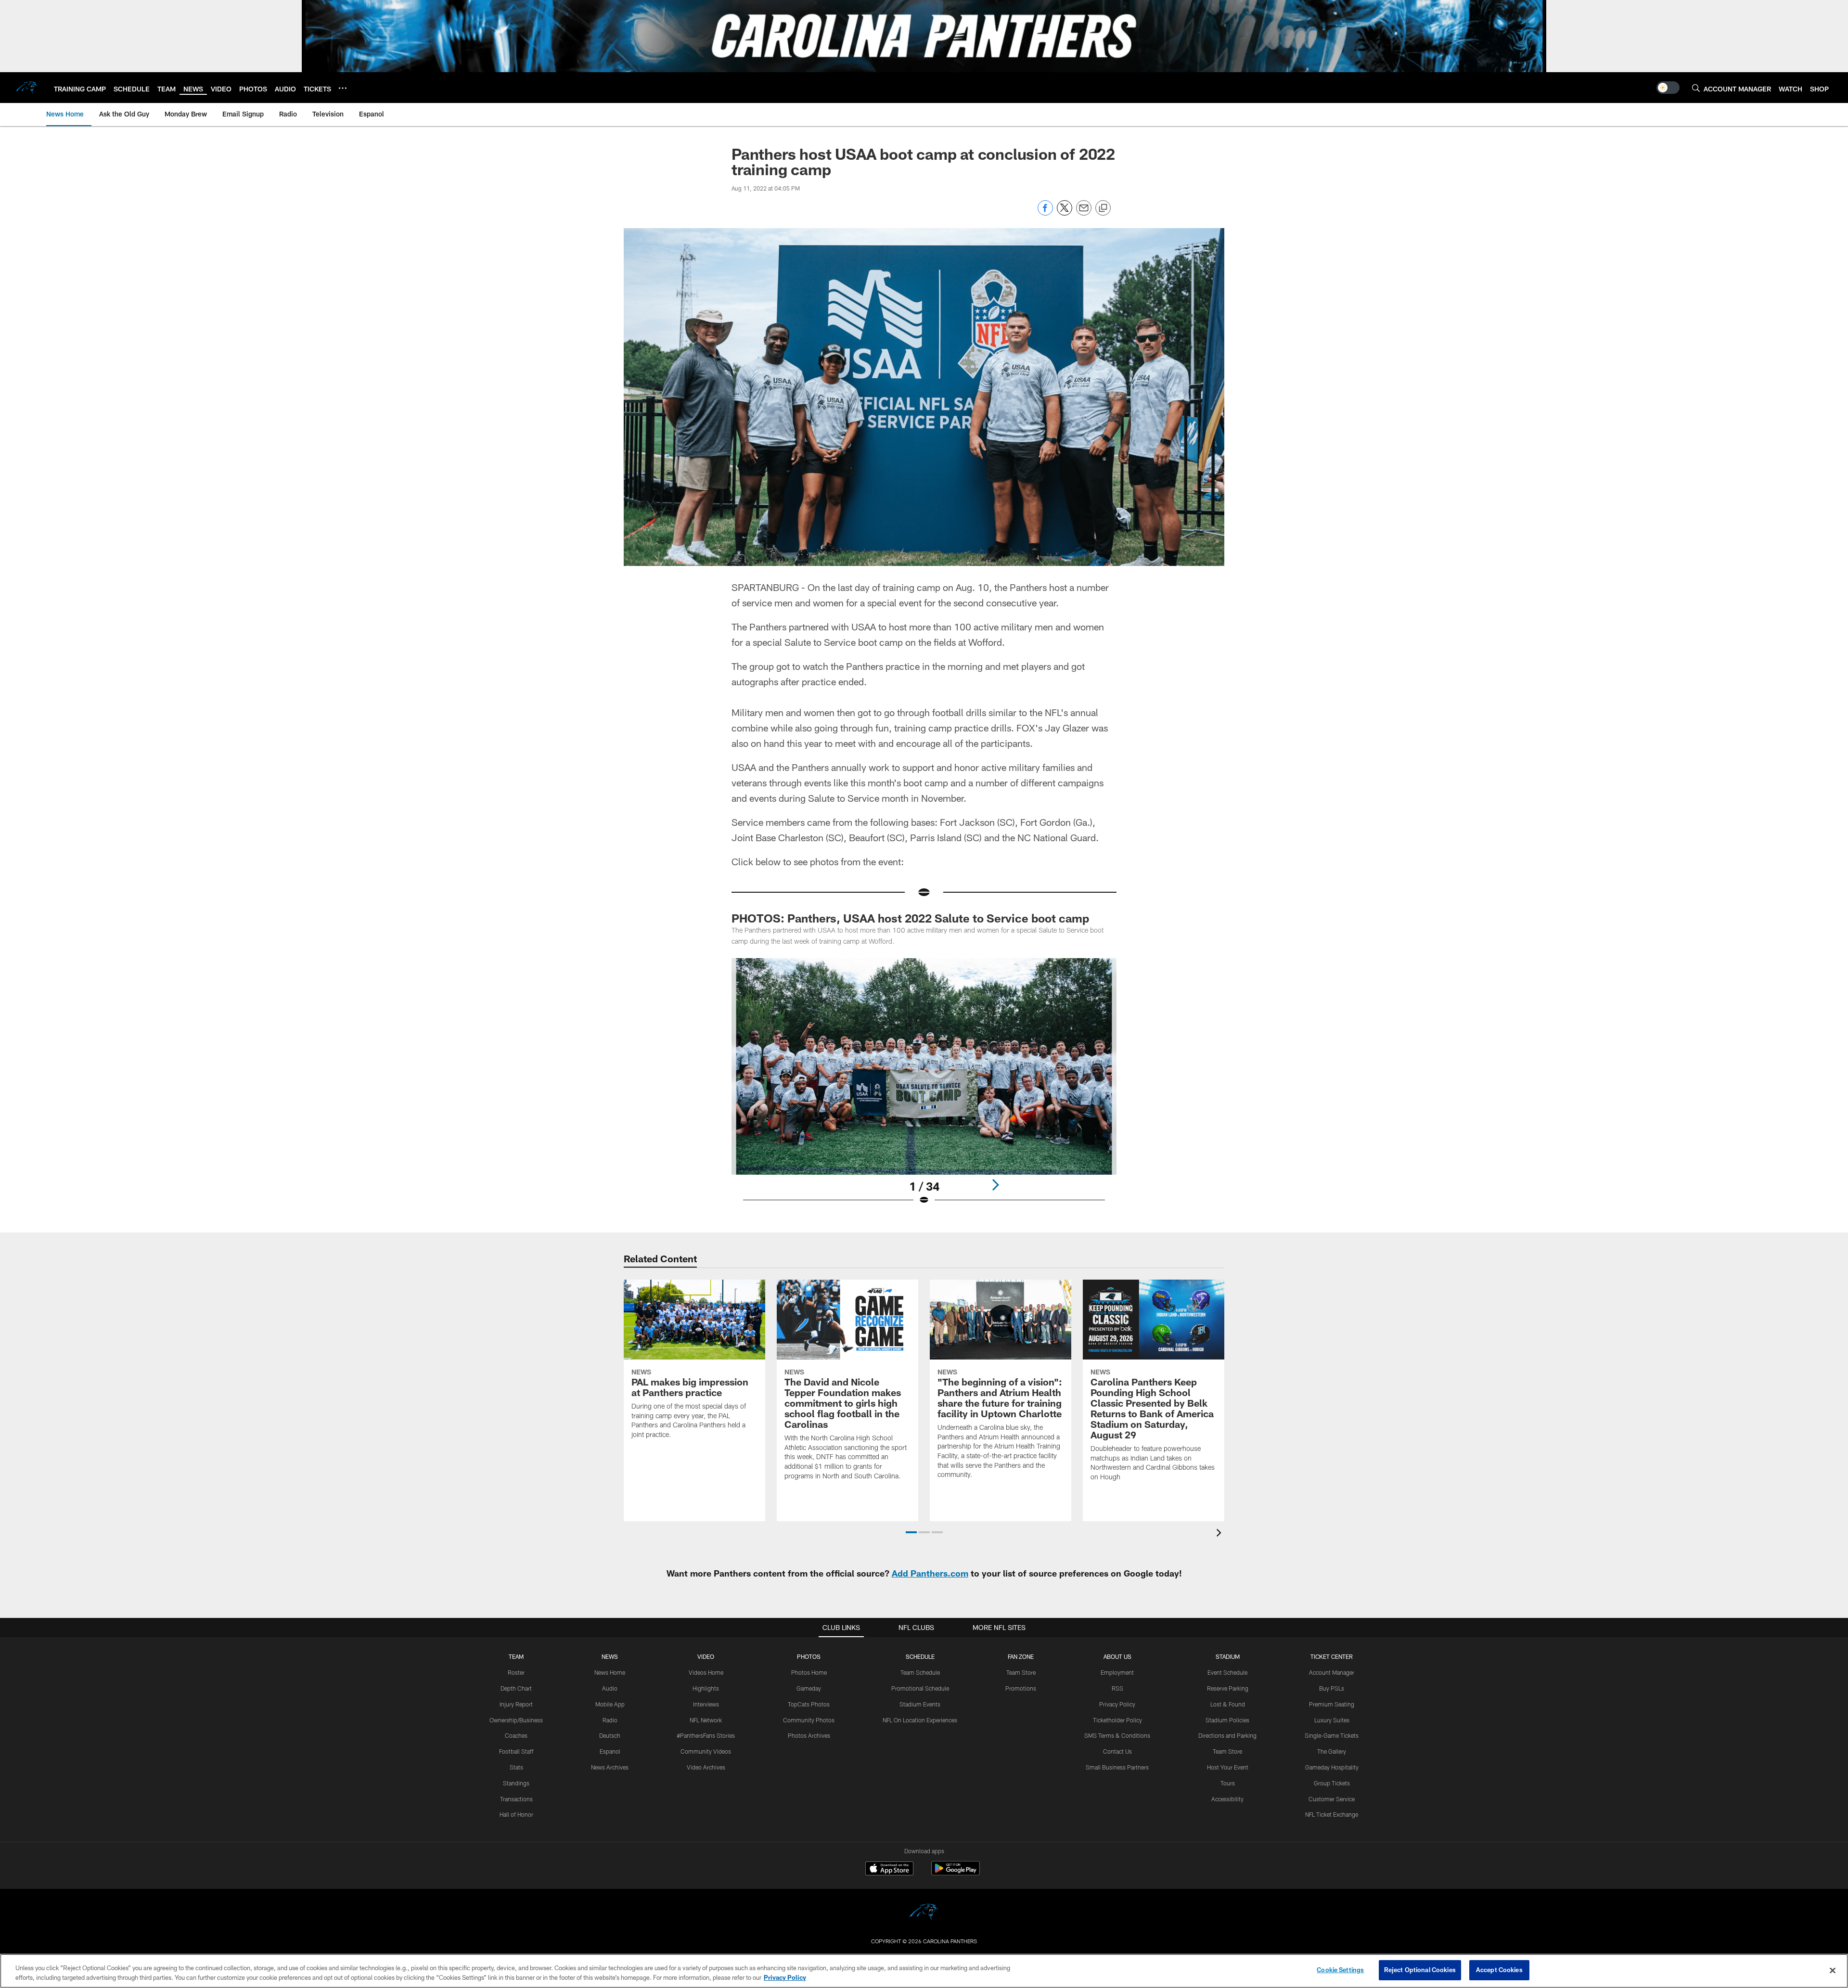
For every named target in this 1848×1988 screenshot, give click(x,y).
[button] (911, 1532)
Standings (516, 1783)
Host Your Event (1228, 1767)
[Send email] (1084, 213)
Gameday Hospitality (1332, 1767)
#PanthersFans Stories (706, 1735)
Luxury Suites (1332, 1720)
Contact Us (1117, 1751)
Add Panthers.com (930, 1573)
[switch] (1668, 88)
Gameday (809, 1688)
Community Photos (809, 1720)
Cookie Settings (1340, 1970)
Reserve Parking (1228, 1688)
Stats (516, 1767)
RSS (1117, 1688)
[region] (924, 1971)
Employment (1117, 1672)
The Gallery (1332, 1751)
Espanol (610, 1751)
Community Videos (706, 1751)
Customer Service (1332, 1799)
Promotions (1021, 1688)
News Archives (610, 1767)
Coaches (516, 1735)
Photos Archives (809, 1735)
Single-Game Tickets (1332, 1735)
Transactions (516, 1799)
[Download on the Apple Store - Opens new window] (889, 1870)
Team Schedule (920, 1672)
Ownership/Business (516, 1720)
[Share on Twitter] (1065, 213)
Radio (610, 1720)
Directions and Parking (1227, 1735)
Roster (516, 1672)
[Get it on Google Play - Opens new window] (956, 1873)
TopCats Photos (809, 1704)
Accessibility (1227, 1799)
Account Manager (1332, 1672)
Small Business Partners (1117, 1767)
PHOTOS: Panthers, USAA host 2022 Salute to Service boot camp (910, 918)
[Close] (1833, 1970)
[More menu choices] (343, 88)
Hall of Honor (516, 1814)
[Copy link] (1103, 208)
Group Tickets (1332, 1783)
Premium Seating (1332, 1704)
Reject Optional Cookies (1420, 1970)
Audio (610, 1688)
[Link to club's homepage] (27, 88)
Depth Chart (516, 1688)
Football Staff (516, 1751)
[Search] (1696, 88)
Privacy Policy (1117, 1704)
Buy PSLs (1332, 1688)
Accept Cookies (1499, 1970)
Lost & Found (1228, 1704)
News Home (610, 1672)
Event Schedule (1227, 1672)
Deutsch (610, 1735)
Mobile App (610, 1704)
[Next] (995, 1185)
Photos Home (809, 1672)
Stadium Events (920, 1704)
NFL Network (706, 1720)
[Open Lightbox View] (924, 1088)
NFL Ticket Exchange (1332, 1814)
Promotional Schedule (920, 1688)
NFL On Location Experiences (920, 1720)
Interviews (706, 1704)
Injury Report (516, 1704)
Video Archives (706, 1767)
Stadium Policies (1227, 1720)
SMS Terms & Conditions (1117, 1735)
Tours (1228, 1783)
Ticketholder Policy (1117, 1720)
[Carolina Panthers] (924, 1913)
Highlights (706, 1688)
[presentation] (1220, 1534)
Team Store (1021, 1672)
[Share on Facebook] (1045, 213)
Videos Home (706, 1672)
